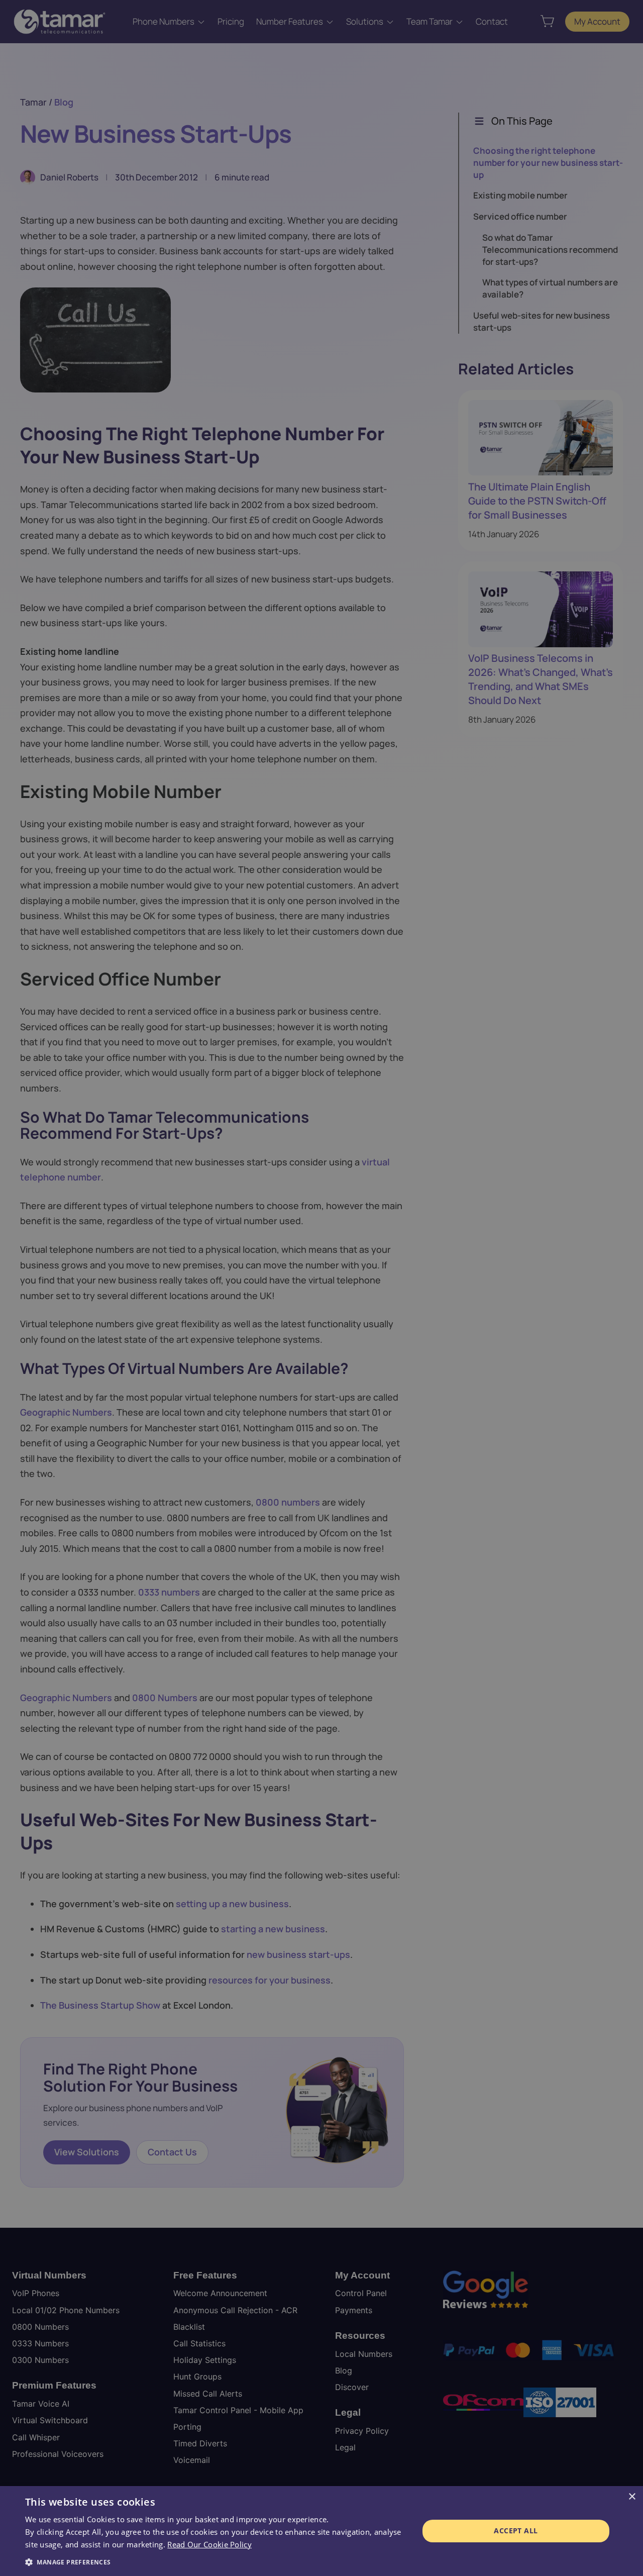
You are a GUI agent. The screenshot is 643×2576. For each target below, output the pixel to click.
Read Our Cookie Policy (209, 2544)
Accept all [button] (516, 2531)
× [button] (632, 2497)
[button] (216, 2562)
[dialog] (321, 2531)
